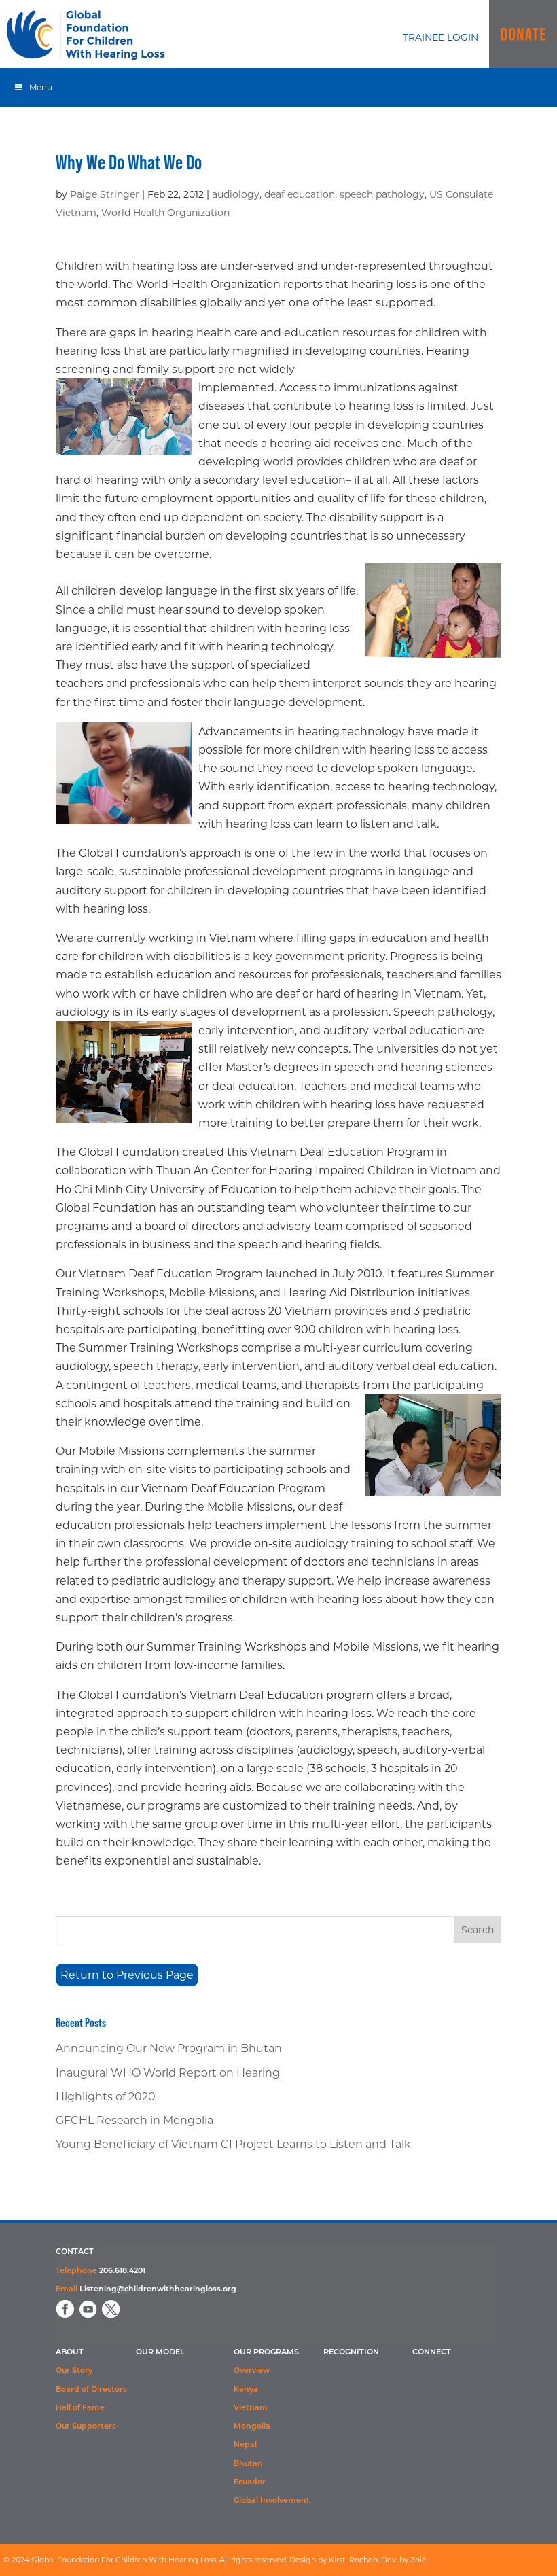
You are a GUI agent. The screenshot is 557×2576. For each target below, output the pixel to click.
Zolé (418, 2560)
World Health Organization (165, 213)
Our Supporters (86, 2427)
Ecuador (250, 2483)
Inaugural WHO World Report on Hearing (168, 2073)
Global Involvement (272, 2501)
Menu (41, 87)
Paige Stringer (105, 194)
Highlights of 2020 (106, 2097)
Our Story (74, 2371)
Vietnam (251, 2409)
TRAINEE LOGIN (441, 37)
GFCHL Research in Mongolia (134, 2120)
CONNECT (432, 2353)
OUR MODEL (160, 2353)
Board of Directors (91, 2390)
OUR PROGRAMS (266, 2353)
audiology (236, 194)
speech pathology (382, 194)
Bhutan (248, 2464)
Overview (252, 2371)
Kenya (246, 2390)
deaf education (300, 194)
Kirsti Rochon (353, 2560)
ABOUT (70, 2353)
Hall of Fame (80, 2409)
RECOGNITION (351, 2353)
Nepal (245, 2445)
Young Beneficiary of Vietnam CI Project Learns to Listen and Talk (233, 2144)
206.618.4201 (122, 2271)
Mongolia (252, 2427)
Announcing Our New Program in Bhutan (169, 2048)
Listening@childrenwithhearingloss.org (158, 2290)
